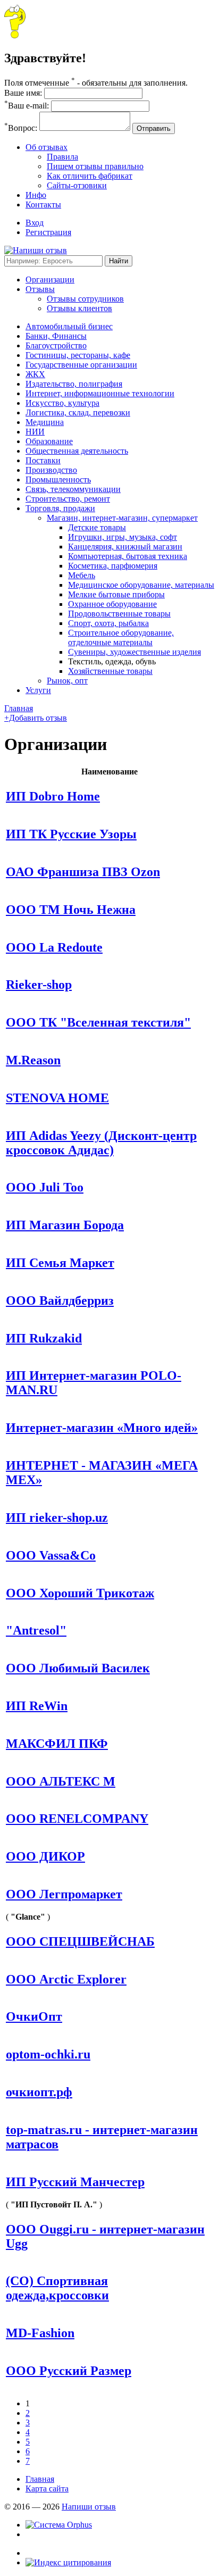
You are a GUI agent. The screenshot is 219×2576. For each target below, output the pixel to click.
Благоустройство (56, 345)
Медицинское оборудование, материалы (141, 585)
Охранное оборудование (112, 604)
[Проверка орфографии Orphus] (59, 2525)
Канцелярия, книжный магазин (125, 547)
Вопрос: (21, 128)
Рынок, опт (67, 681)
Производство (51, 470)
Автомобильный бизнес (69, 326)
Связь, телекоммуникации (73, 489)
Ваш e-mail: (27, 106)
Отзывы (40, 289)
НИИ (35, 432)
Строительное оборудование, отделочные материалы (121, 637)
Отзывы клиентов (79, 308)
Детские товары (97, 527)
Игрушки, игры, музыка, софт (123, 537)
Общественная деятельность (77, 451)
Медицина (45, 422)
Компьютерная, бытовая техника (128, 556)
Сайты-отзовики (77, 185)
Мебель (82, 575)
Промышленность (58, 480)
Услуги (38, 690)
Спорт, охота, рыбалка (108, 623)
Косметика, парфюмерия (113, 566)
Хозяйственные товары (110, 671)
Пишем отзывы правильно (95, 166)
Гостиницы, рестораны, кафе (78, 355)
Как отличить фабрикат (90, 176)
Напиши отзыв (89, 2507)
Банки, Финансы (56, 336)
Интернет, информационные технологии (100, 393)
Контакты (43, 205)
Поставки (43, 460)
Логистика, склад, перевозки (78, 412)
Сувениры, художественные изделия (134, 652)
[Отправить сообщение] (15, 35)
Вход (35, 223)
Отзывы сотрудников (85, 299)
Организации (50, 280)
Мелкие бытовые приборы (116, 594)
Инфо (36, 195)
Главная (19, 708)
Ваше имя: (23, 93)
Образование (49, 441)
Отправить (154, 128)
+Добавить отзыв (36, 718)
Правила (62, 157)
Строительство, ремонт (68, 499)
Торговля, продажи (60, 508)
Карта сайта (47, 2489)
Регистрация (48, 232)
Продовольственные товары (119, 614)
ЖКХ (35, 374)
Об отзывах (47, 147)
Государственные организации (81, 365)
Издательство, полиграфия (74, 384)
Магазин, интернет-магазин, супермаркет (122, 518)
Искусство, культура (62, 403)
